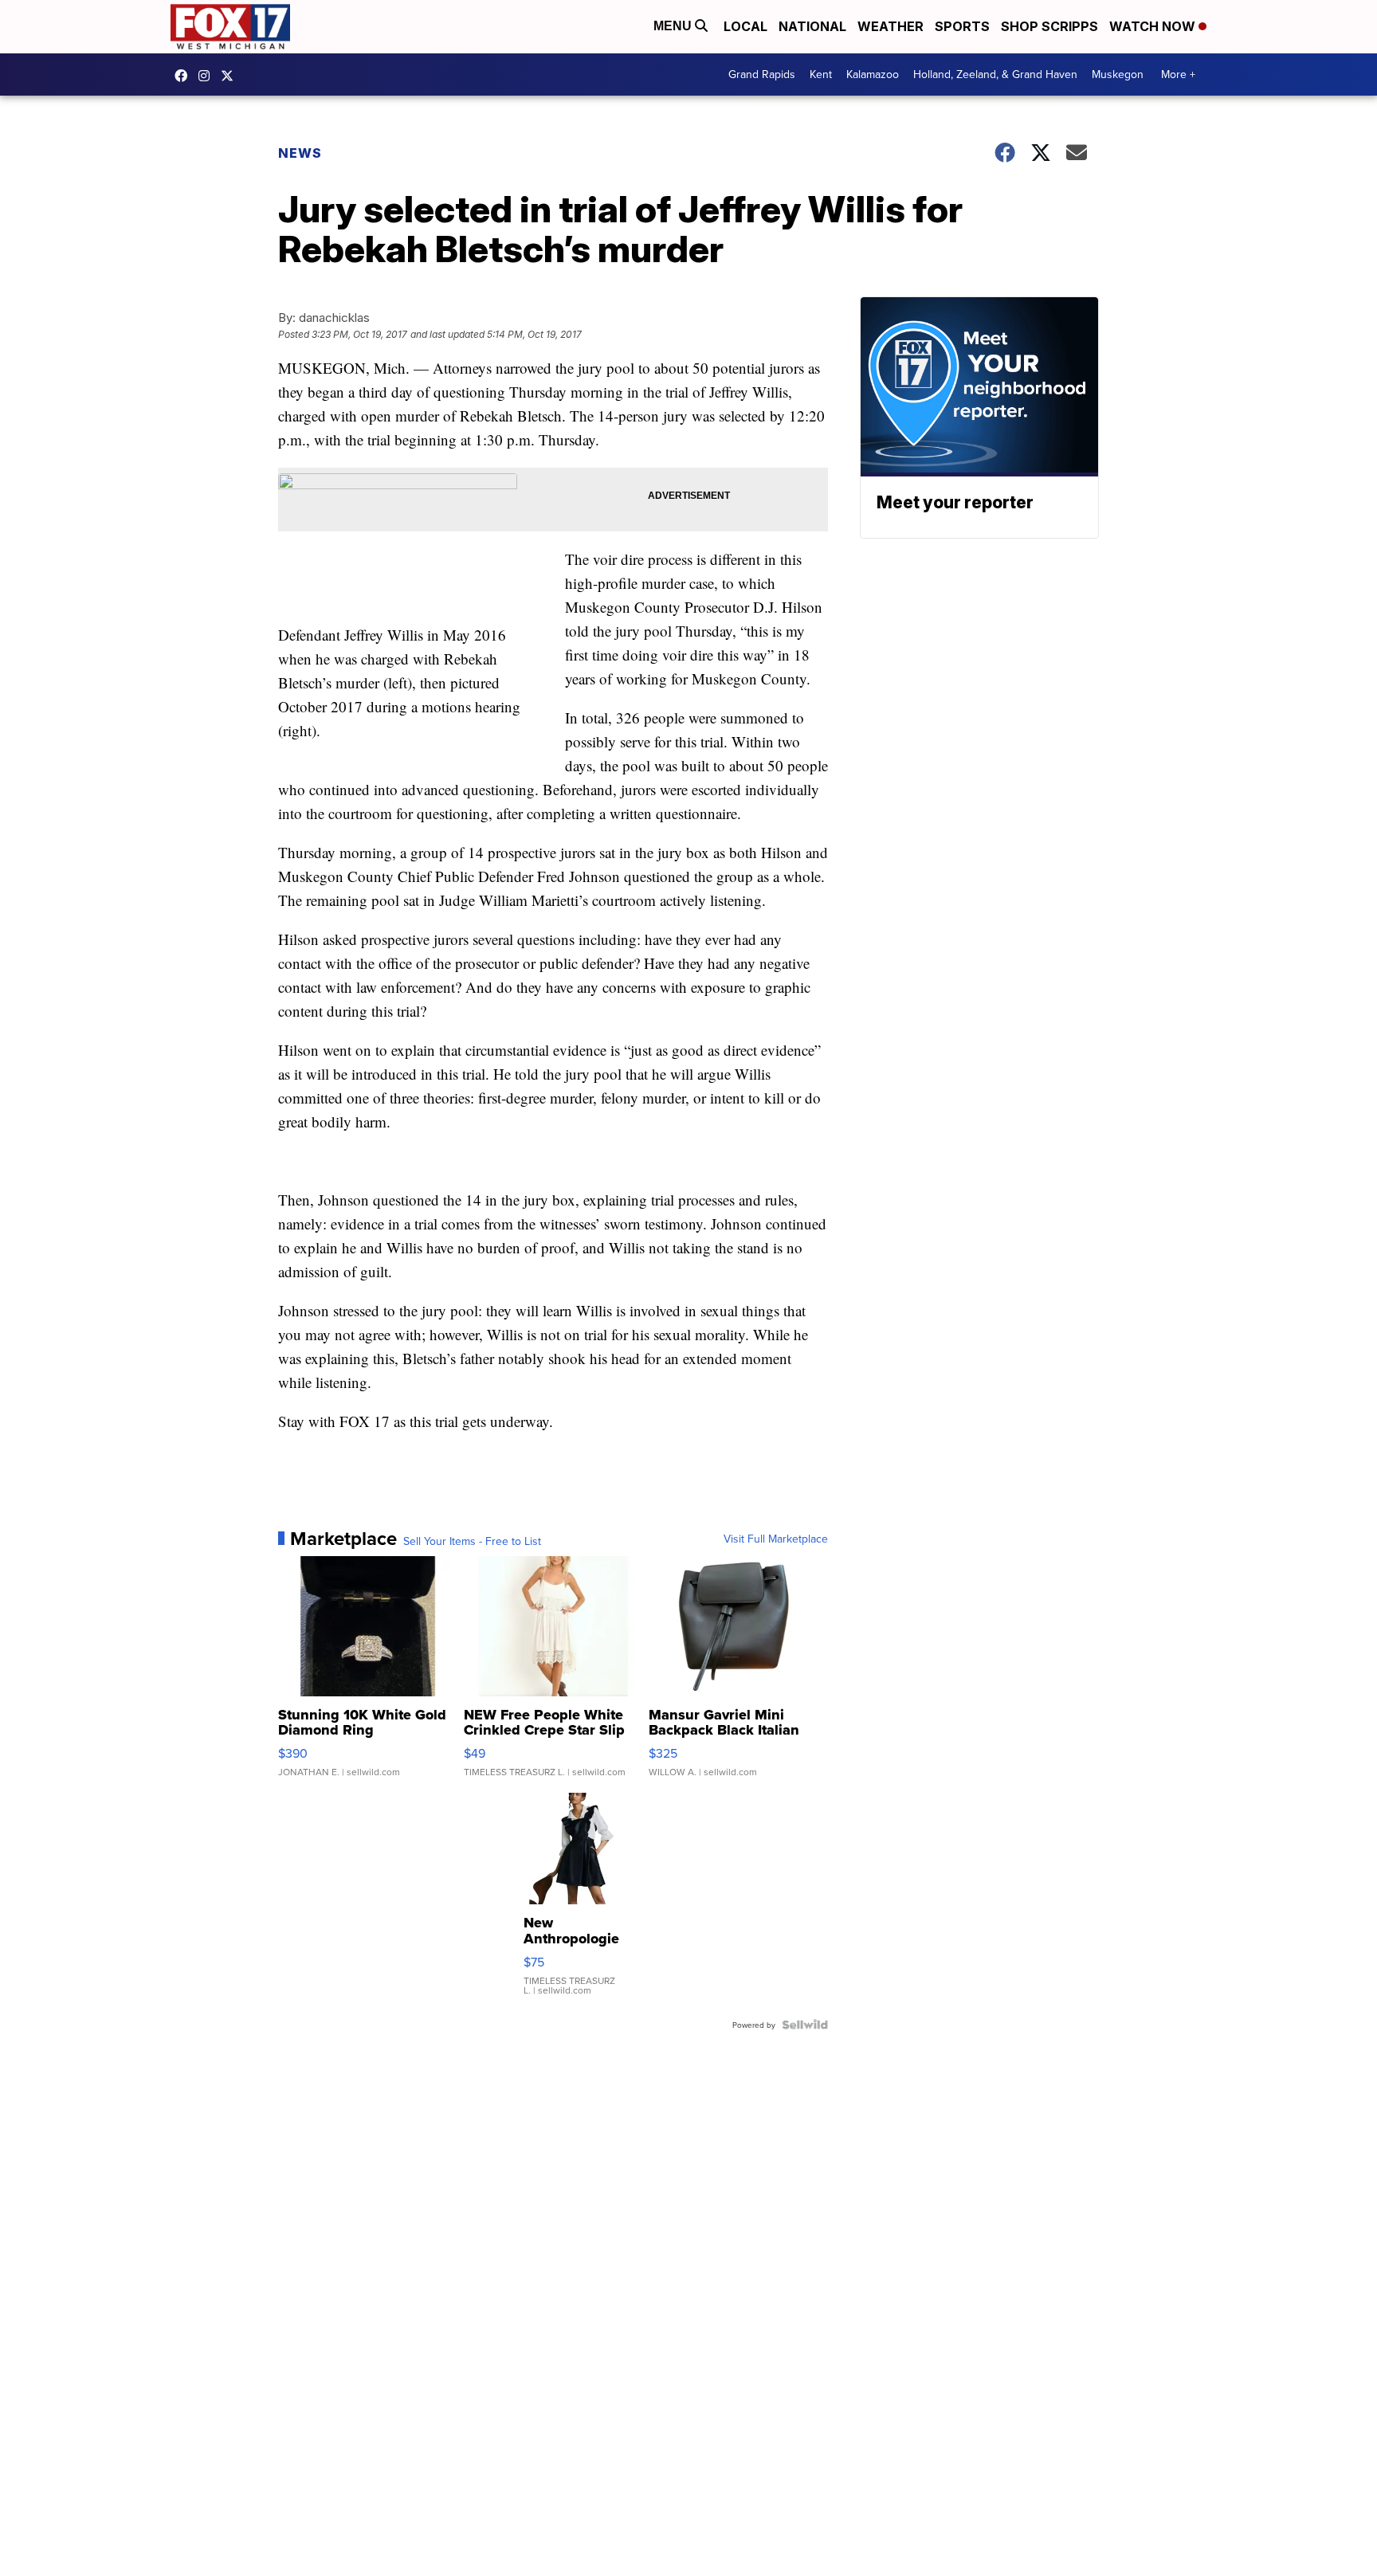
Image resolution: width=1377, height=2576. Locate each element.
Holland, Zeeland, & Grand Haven (995, 74)
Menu (674, 26)
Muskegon (1118, 74)
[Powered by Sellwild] (805, 2025)
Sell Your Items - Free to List (472, 1541)
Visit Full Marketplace (776, 1539)
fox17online (185, 76)
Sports (962, 26)
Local (745, 26)
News (300, 153)
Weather (891, 26)
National (812, 26)
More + (1178, 74)
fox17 (231, 76)
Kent (821, 74)
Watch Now (1154, 26)
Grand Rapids (762, 74)
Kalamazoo (873, 74)
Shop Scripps (1049, 26)
